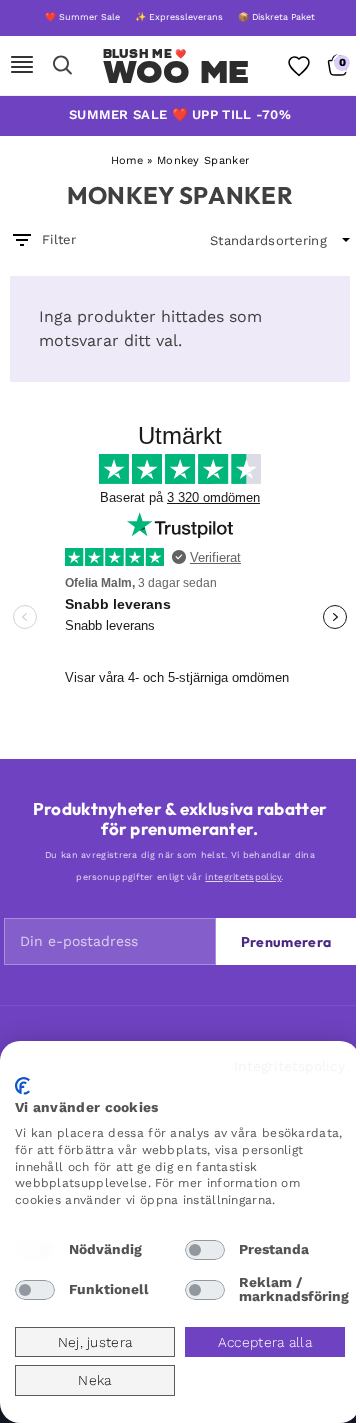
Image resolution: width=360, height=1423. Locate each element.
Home (127, 160)
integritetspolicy (243, 877)
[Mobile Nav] (22, 66)
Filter (59, 239)
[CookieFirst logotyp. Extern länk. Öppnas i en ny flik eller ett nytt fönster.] (22, 1086)
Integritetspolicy (289, 1066)
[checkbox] (35, 1250)
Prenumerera (286, 942)
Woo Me (176, 72)
